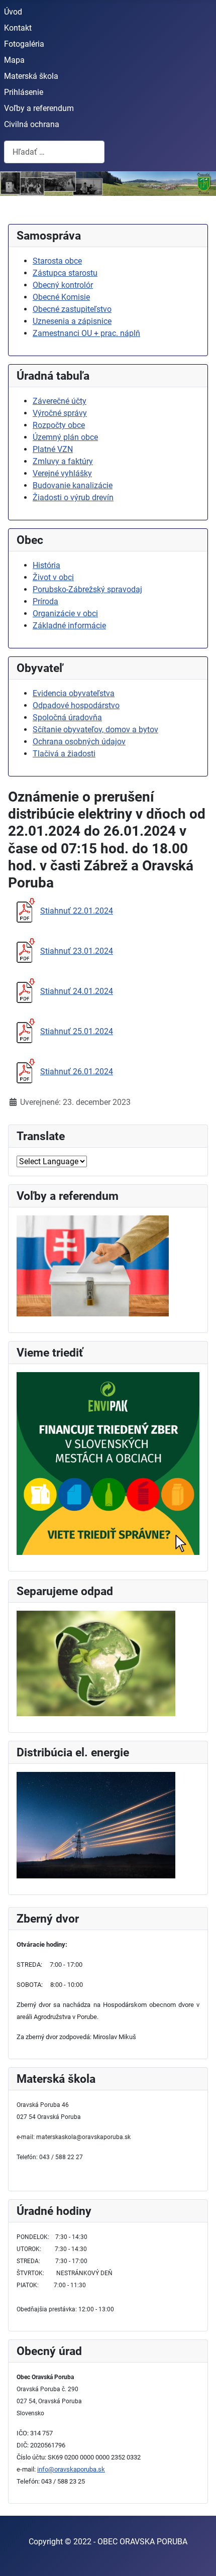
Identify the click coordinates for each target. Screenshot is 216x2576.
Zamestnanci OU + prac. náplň (86, 333)
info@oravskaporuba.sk (71, 2469)
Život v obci (53, 577)
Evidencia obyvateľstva (74, 693)
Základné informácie (69, 626)
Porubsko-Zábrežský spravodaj (87, 589)
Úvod (13, 12)
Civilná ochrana (32, 124)
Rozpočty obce (59, 425)
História (46, 565)
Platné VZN (53, 449)
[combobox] (54, 152)
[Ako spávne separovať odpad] (96, 1663)
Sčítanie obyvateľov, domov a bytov (95, 730)
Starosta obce (57, 261)
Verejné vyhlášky (62, 473)
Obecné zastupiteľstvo (72, 309)
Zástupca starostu (65, 273)
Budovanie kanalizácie (73, 485)
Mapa (14, 60)
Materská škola (31, 76)
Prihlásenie (24, 92)
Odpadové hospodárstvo (76, 705)
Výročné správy (60, 413)
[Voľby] (93, 1265)
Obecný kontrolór (63, 285)
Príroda (45, 601)
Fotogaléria (24, 44)
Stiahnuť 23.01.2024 (77, 951)
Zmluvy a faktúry (63, 461)
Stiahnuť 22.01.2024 (77, 911)
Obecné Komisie (61, 297)
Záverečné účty (60, 401)
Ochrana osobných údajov (79, 742)
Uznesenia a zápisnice (72, 321)
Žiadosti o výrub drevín (73, 497)
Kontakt (18, 28)
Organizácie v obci (65, 613)
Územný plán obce (65, 437)
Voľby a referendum (39, 108)
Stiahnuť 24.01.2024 (77, 991)
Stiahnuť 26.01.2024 (77, 1072)
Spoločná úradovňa (67, 717)
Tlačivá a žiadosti (64, 754)
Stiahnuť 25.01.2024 (77, 1031)
